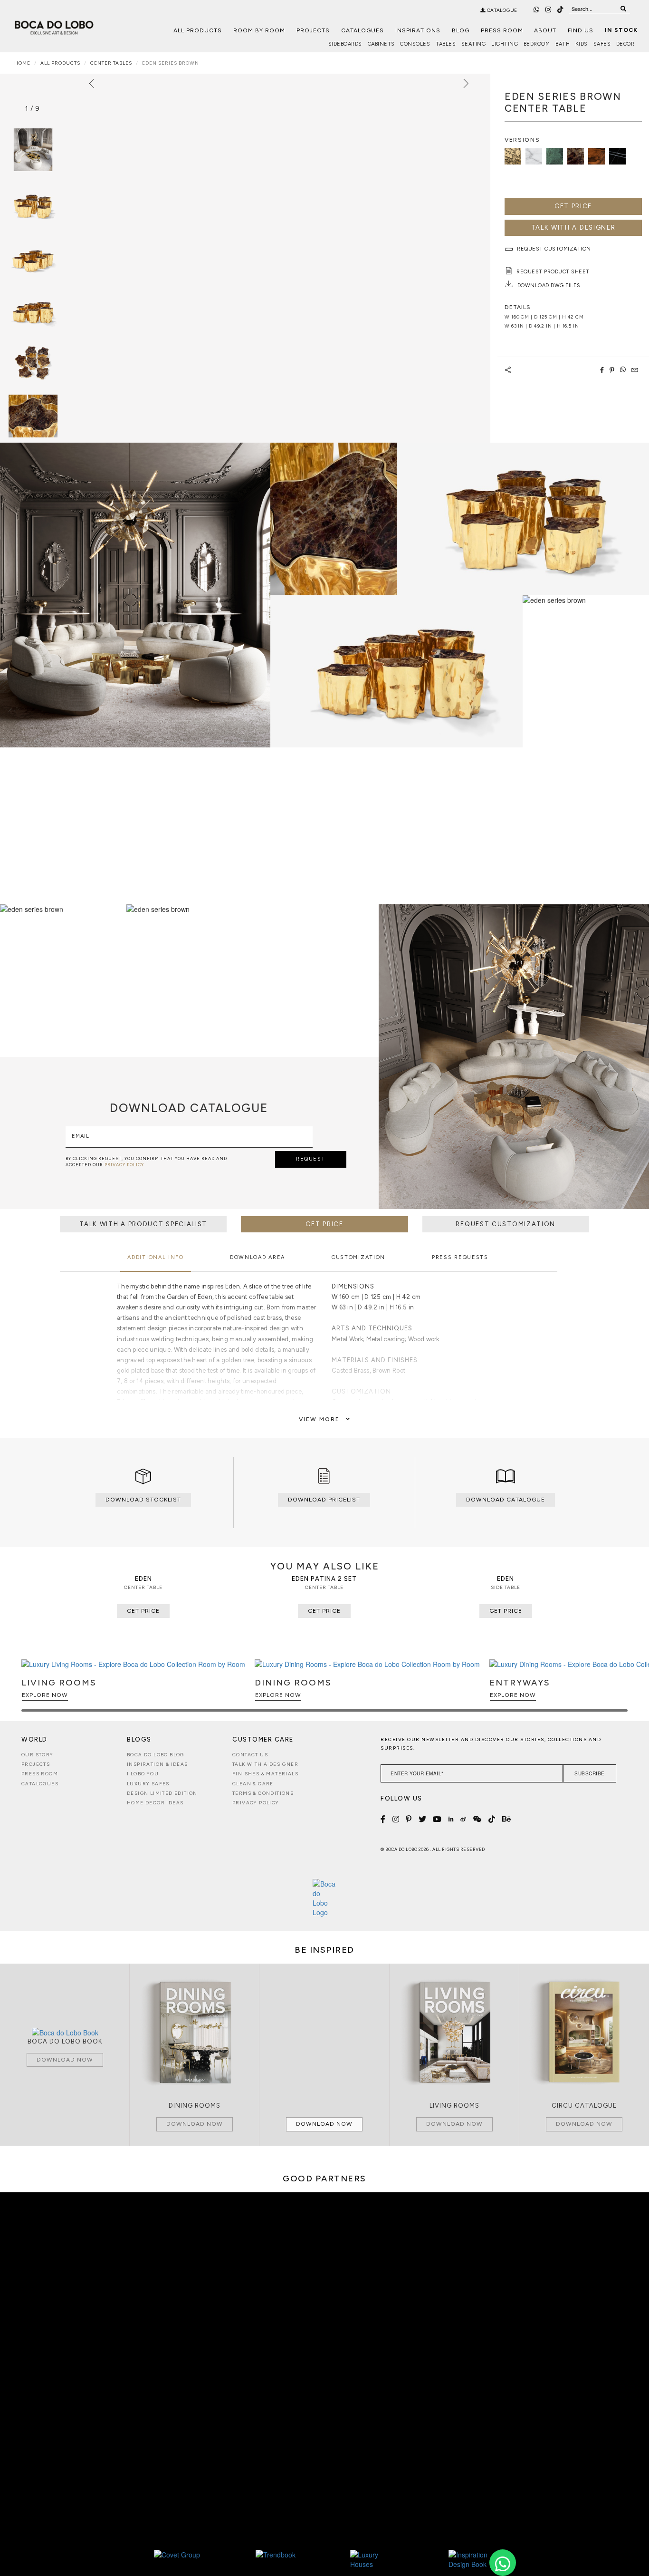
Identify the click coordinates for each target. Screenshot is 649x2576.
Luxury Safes (148, 1784)
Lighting (505, 44)
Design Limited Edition (162, 1793)
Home (22, 63)
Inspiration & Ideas (157, 1764)
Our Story (38, 1755)
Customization (358, 1257)
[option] (33, 203)
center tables (111, 63)
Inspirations (418, 30)
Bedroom (537, 44)
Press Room (502, 30)
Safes (602, 44)
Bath (563, 44)
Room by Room (259, 30)
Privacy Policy (256, 1803)
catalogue (501, 10)
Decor (625, 44)
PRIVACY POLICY (124, 1165)
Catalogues (363, 30)
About (545, 30)
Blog (461, 30)
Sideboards (345, 44)
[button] (619, 1690)
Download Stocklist (143, 1500)
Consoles (415, 44)
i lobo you (143, 1774)
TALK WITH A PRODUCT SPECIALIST (143, 1224)
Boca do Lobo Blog (156, 1755)
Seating (474, 44)
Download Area (258, 1257)
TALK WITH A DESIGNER (573, 228)
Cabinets (381, 44)
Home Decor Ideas (155, 1803)
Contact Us (250, 1755)
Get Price (573, 206)
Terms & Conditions (263, 1793)
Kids (582, 44)
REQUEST (311, 1159)
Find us (581, 30)
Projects (313, 30)
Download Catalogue (506, 1500)
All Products (198, 30)
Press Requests (460, 1257)
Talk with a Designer (265, 1764)
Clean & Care (253, 1784)
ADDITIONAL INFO (156, 1257)
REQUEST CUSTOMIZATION (506, 1224)
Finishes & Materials (265, 1774)
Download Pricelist (324, 1500)
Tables (446, 44)
